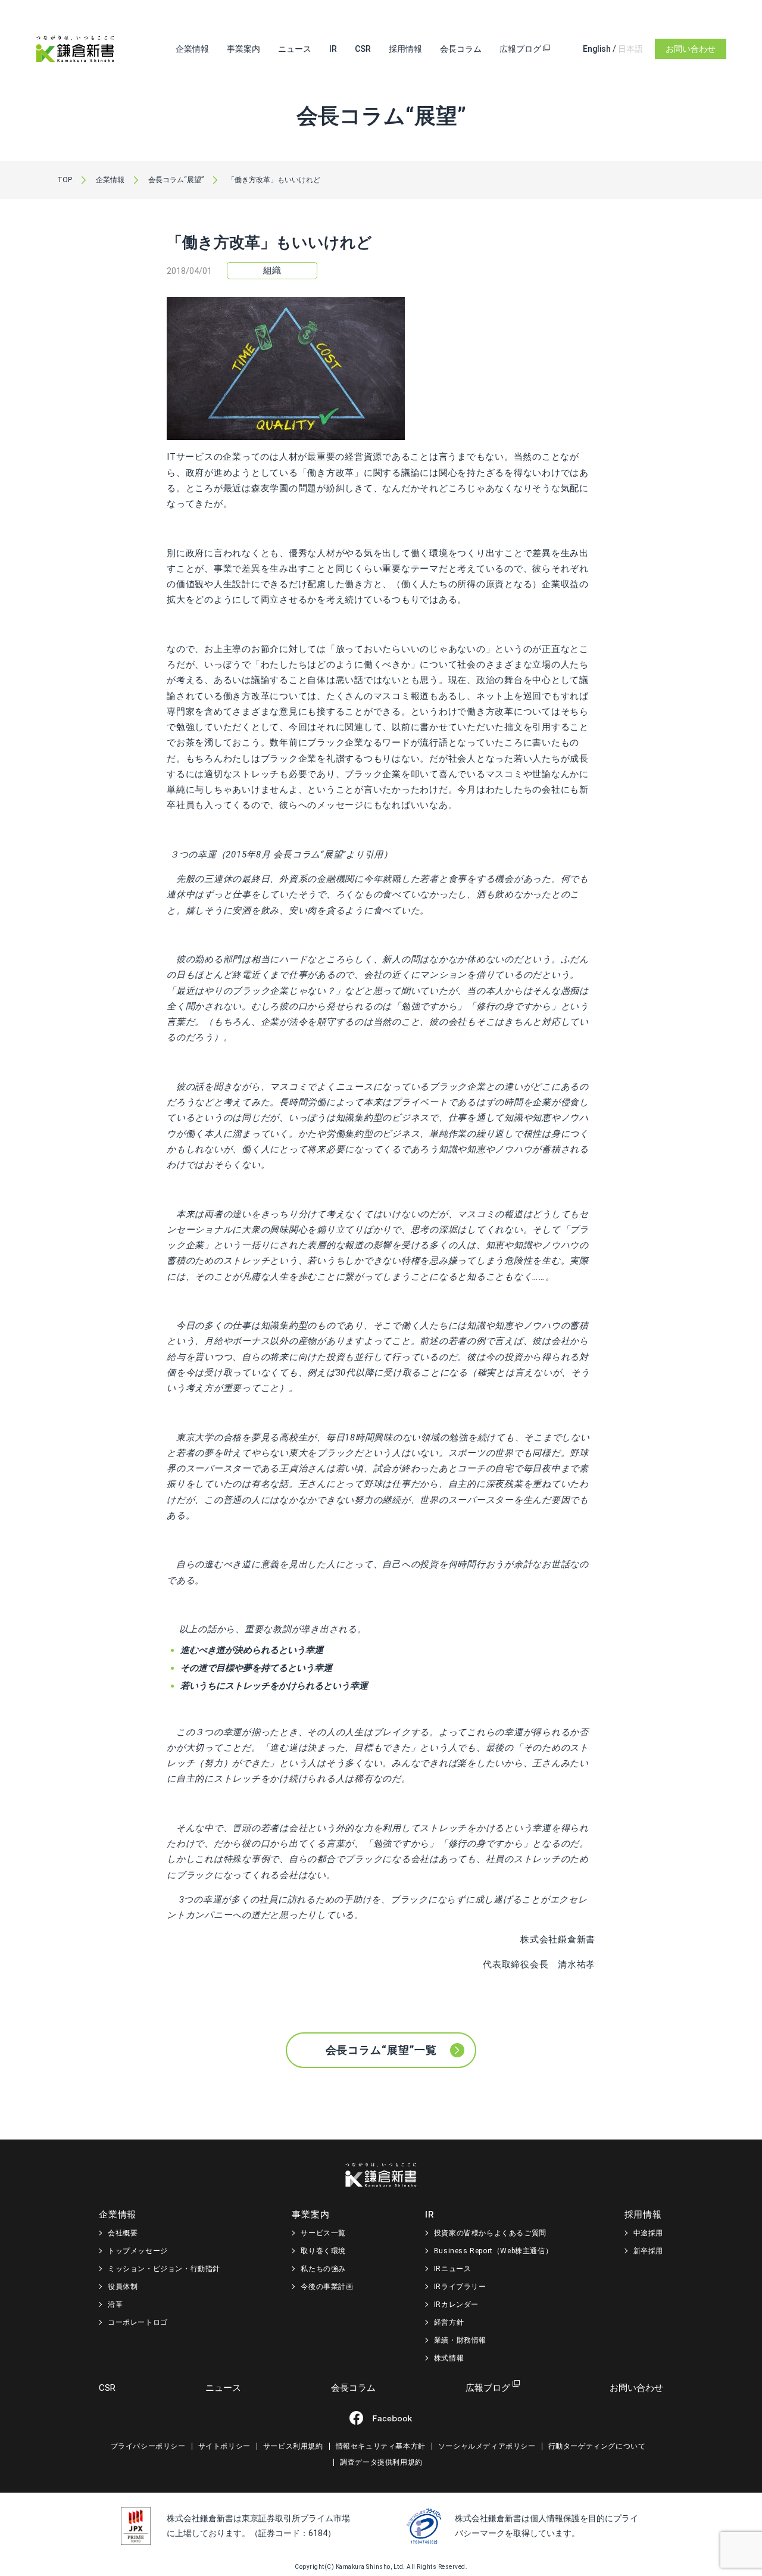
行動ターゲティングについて (597, 2446)
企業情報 (192, 49)
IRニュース (453, 2269)
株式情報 (449, 2358)
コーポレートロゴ (138, 2322)
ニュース (295, 49)
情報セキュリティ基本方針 (381, 2446)
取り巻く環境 (323, 2251)
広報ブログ (521, 49)
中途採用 (648, 2233)
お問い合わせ (691, 49)
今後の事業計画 (327, 2287)
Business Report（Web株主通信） (493, 2251)
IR (333, 49)
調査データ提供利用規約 (381, 2462)
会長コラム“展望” (176, 180)
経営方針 (449, 2322)
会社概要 (123, 2233)
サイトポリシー (224, 2446)
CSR (363, 49)
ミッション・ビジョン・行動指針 (164, 2269)
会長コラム (461, 49)
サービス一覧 (323, 2233)
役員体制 (123, 2287)
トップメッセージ (138, 2251)
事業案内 (243, 49)
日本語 (630, 49)
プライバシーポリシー (148, 2446)
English (597, 49)
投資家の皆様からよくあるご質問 (490, 2233)
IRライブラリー (460, 2287)
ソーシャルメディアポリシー (487, 2446)
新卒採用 (648, 2251)
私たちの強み (323, 2269)
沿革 (115, 2304)
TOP (65, 180)
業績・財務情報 (460, 2340)
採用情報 (405, 49)
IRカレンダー (456, 2304)
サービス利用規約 (293, 2446)
